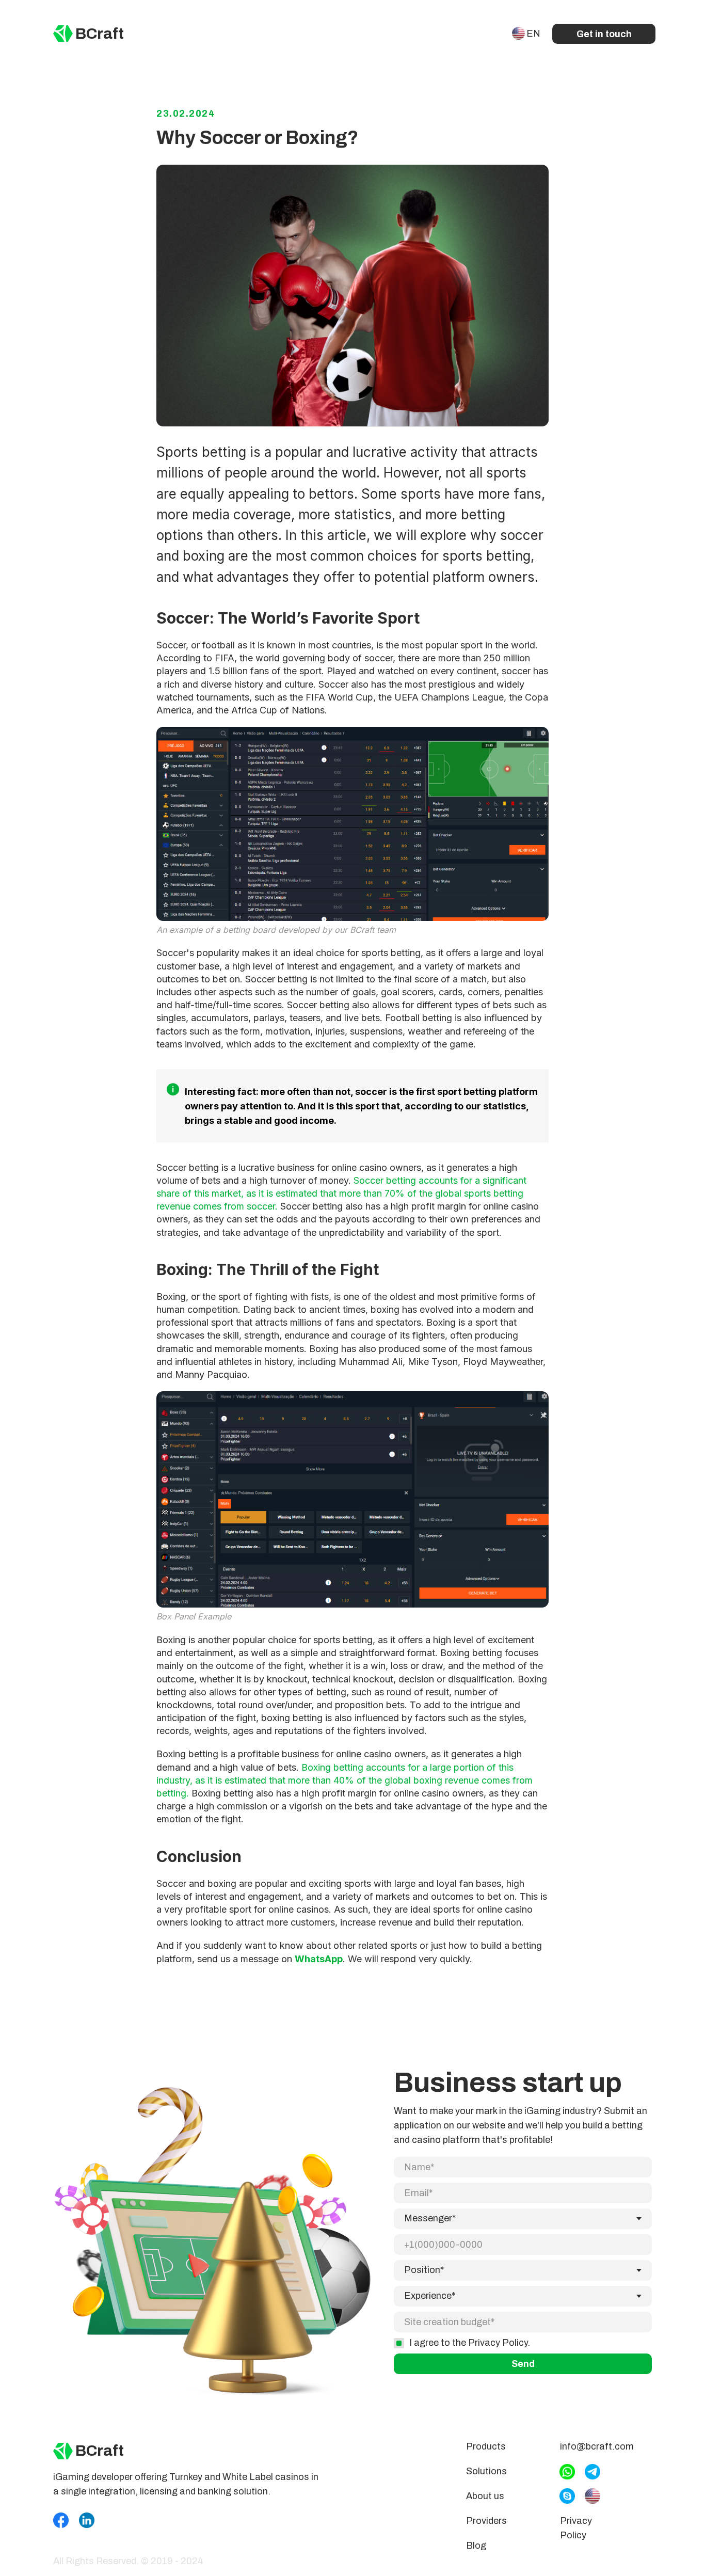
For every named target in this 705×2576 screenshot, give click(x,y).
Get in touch (604, 34)
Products (486, 2446)
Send (523, 2364)
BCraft (100, 34)
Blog (476, 2546)
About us (485, 2496)
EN (533, 34)
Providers (486, 2521)
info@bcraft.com (597, 2446)
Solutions (486, 2471)
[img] (63, 34)
